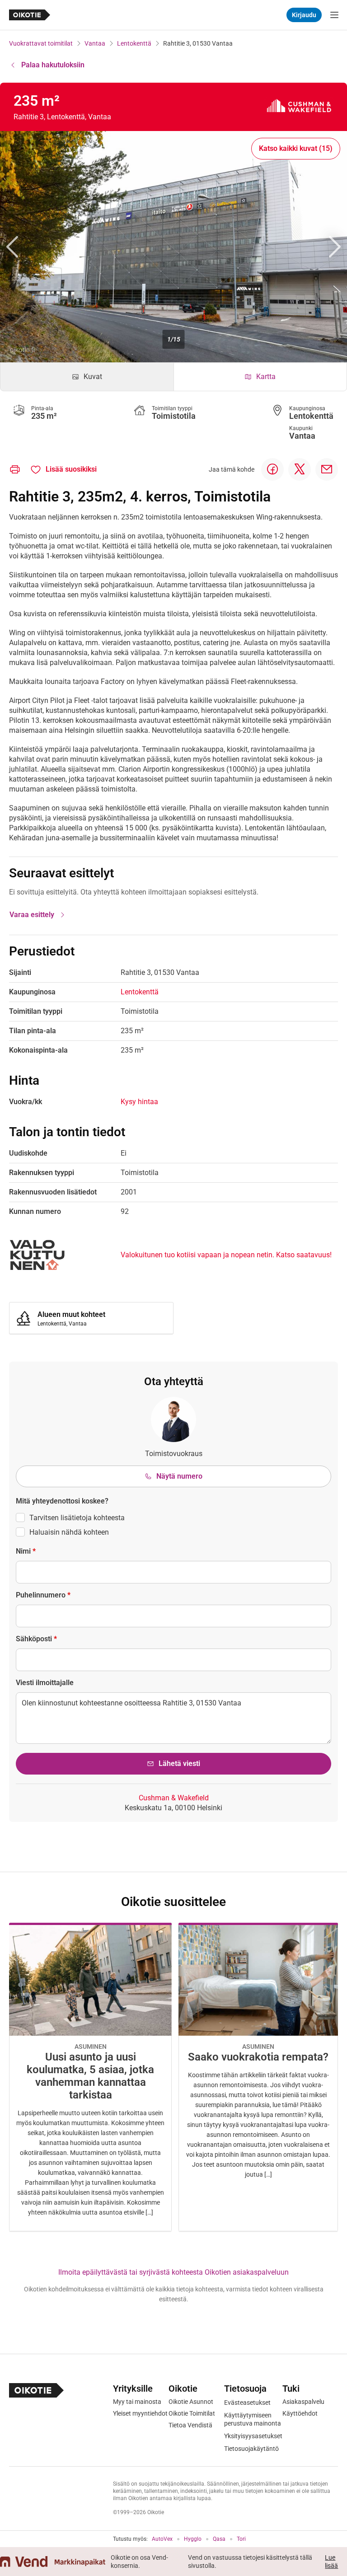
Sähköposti (36, 1639)
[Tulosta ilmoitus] (15, 469)
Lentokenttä (134, 43)
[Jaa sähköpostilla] (327, 469)
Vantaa (95, 43)
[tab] (87, 377)
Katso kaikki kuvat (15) (296, 148)
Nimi (26, 1551)
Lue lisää (331, 2562)
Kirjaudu (304, 15)
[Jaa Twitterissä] (300, 469)
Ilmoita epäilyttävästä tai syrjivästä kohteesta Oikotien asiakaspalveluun (173, 2272)
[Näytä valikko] (334, 15)
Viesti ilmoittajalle (45, 1683)
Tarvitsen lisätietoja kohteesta (77, 1518)
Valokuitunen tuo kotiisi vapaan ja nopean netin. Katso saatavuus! (226, 1255)
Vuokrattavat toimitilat (41, 43)
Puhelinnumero (43, 1595)
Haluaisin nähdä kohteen (69, 1532)
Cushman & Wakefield (174, 1798)
